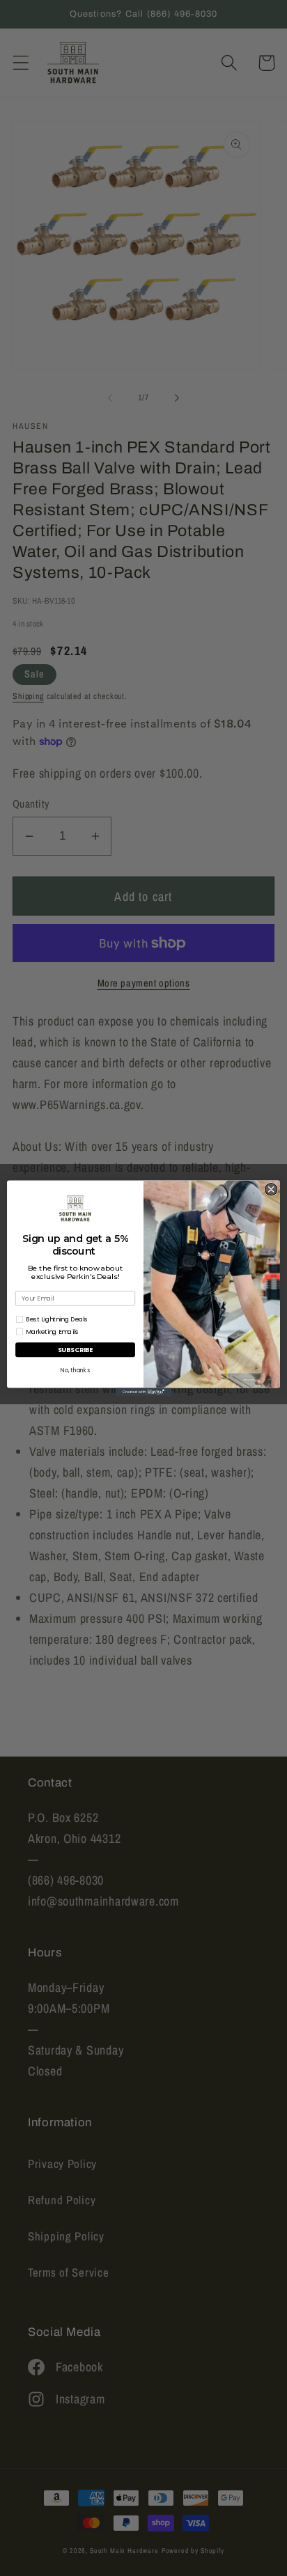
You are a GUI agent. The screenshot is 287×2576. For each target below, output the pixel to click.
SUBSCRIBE (75, 1350)
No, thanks (75, 1370)
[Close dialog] (271, 1189)
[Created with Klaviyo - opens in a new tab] (143, 1392)
